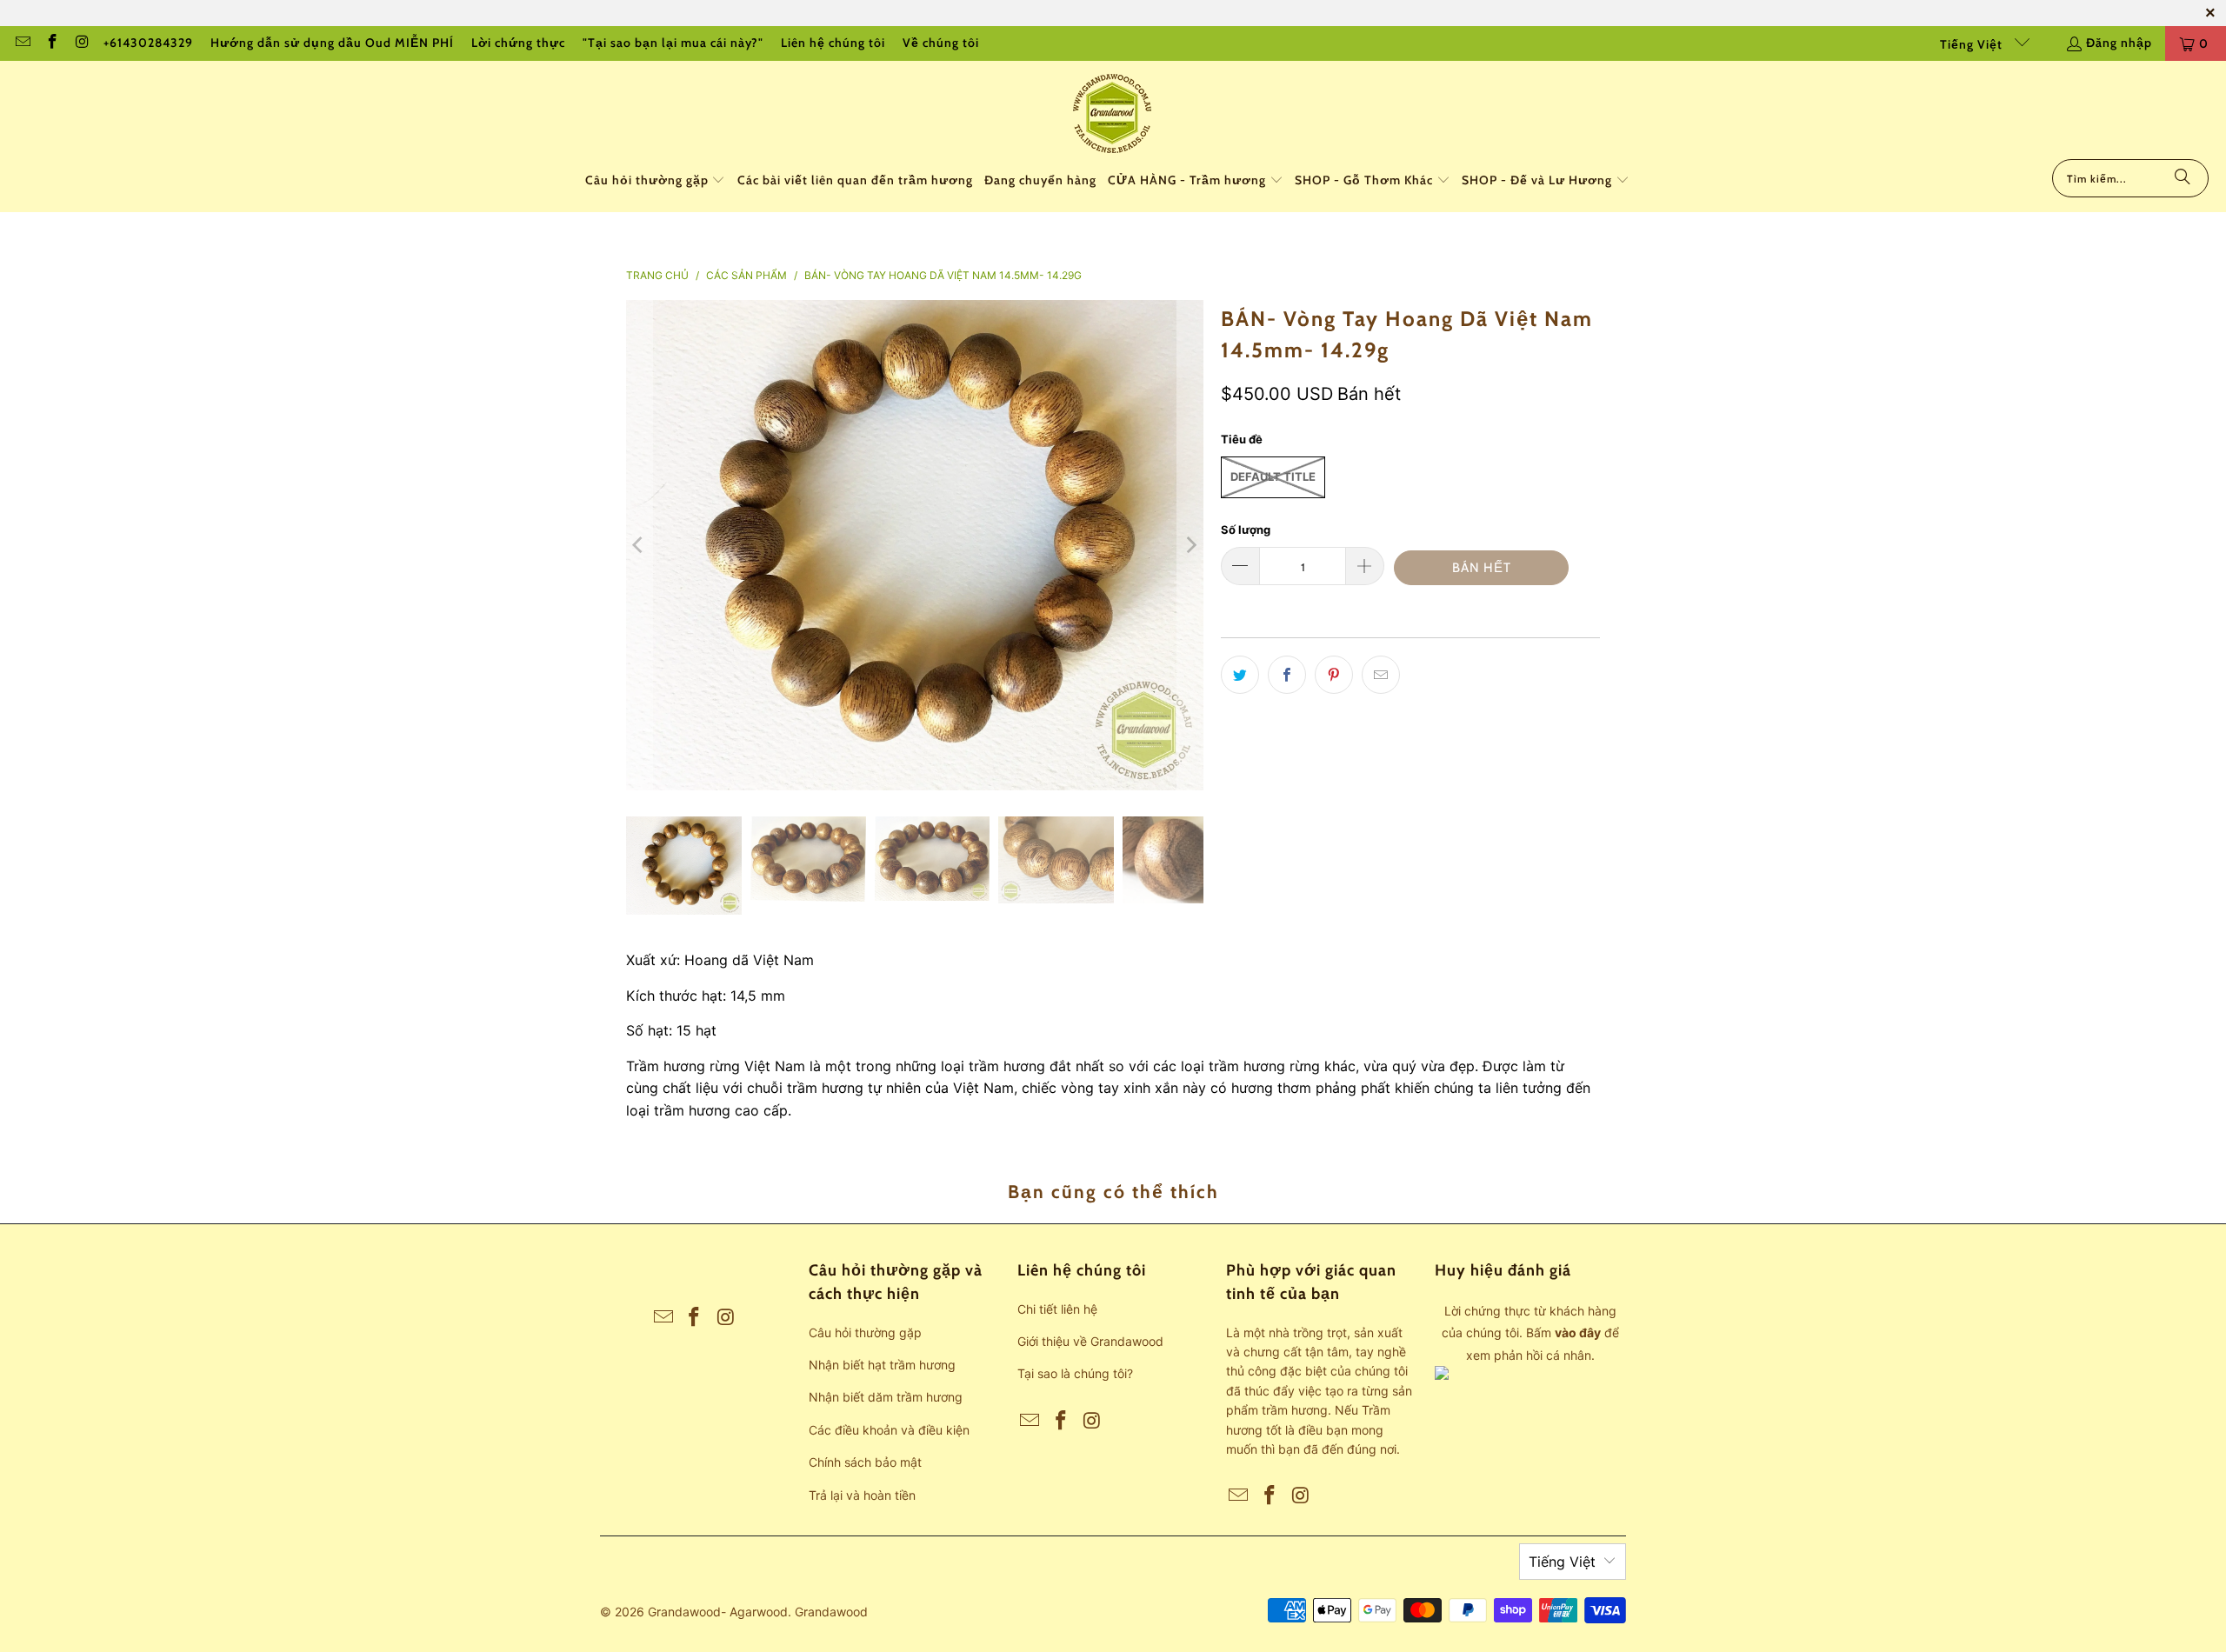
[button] (656, 181)
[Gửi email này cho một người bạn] (1381, 675)
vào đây (1578, 1332)
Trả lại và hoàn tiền (862, 1495)
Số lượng (1246, 530)
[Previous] (639, 545)
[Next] (1190, 545)
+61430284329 (148, 43)
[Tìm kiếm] (2183, 178)
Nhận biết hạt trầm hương (882, 1365)
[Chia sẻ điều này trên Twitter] (1240, 675)
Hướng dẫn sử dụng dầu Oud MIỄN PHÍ (332, 43)
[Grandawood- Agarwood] (1113, 114)
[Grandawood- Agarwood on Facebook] (52, 43)
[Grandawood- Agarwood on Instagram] (82, 43)
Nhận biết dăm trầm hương (886, 1397)
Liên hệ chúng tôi (833, 43)
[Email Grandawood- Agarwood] (22, 43)
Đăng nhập (2119, 43)
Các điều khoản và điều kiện (889, 1430)
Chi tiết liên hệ (1057, 1309)
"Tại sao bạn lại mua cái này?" (673, 43)
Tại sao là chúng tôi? (1075, 1373)
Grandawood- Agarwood (718, 1612)
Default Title (1273, 476)
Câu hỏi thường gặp (865, 1332)
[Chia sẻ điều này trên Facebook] (1287, 675)
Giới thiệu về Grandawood (1090, 1341)
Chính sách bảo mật (865, 1462)
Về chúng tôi (941, 43)
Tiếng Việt (1973, 44)
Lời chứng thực (518, 43)
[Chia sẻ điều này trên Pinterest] (1334, 675)
